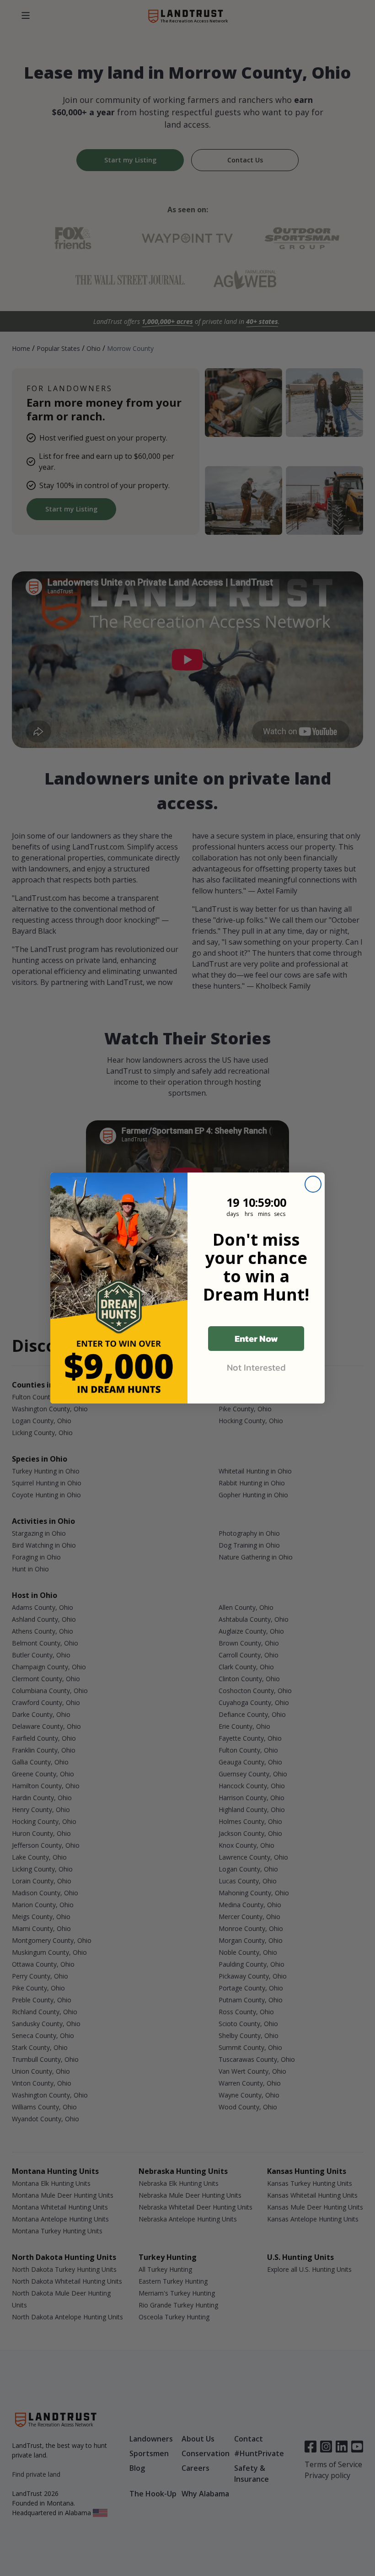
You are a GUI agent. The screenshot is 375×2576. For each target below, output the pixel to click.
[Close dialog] (313, 1184)
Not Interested (256, 1367)
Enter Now (256, 1339)
